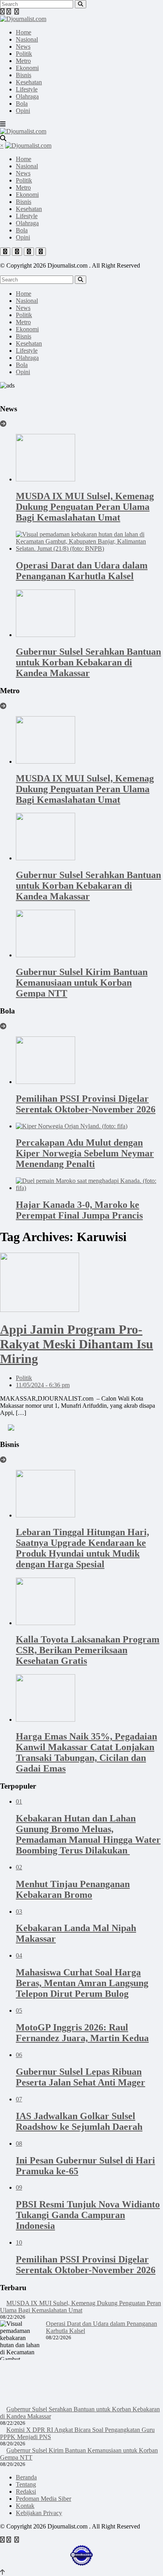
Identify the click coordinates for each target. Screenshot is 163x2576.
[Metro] (3, 706)
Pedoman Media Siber (44, 2499)
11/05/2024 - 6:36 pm (43, 1385)
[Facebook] (2, 12)
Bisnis (24, 75)
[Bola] (3, 1026)
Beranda (26, 2477)
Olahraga (27, 96)
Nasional (27, 39)
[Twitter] (9, 12)
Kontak (25, 2506)
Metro (23, 61)
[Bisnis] (3, 1460)
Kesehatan (29, 82)
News (23, 47)
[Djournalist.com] (23, 19)
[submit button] (81, 4)
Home (24, 32)
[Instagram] (17, 12)
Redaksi (26, 2491)
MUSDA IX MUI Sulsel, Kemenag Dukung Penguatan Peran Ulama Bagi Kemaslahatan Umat (81, 2307)
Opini (23, 111)
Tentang (26, 2484)
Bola (22, 104)
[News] (3, 424)
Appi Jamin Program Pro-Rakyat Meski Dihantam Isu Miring (77, 1344)
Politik (24, 54)
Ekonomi (27, 68)
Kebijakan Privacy (39, 2513)
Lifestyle (27, 89)
